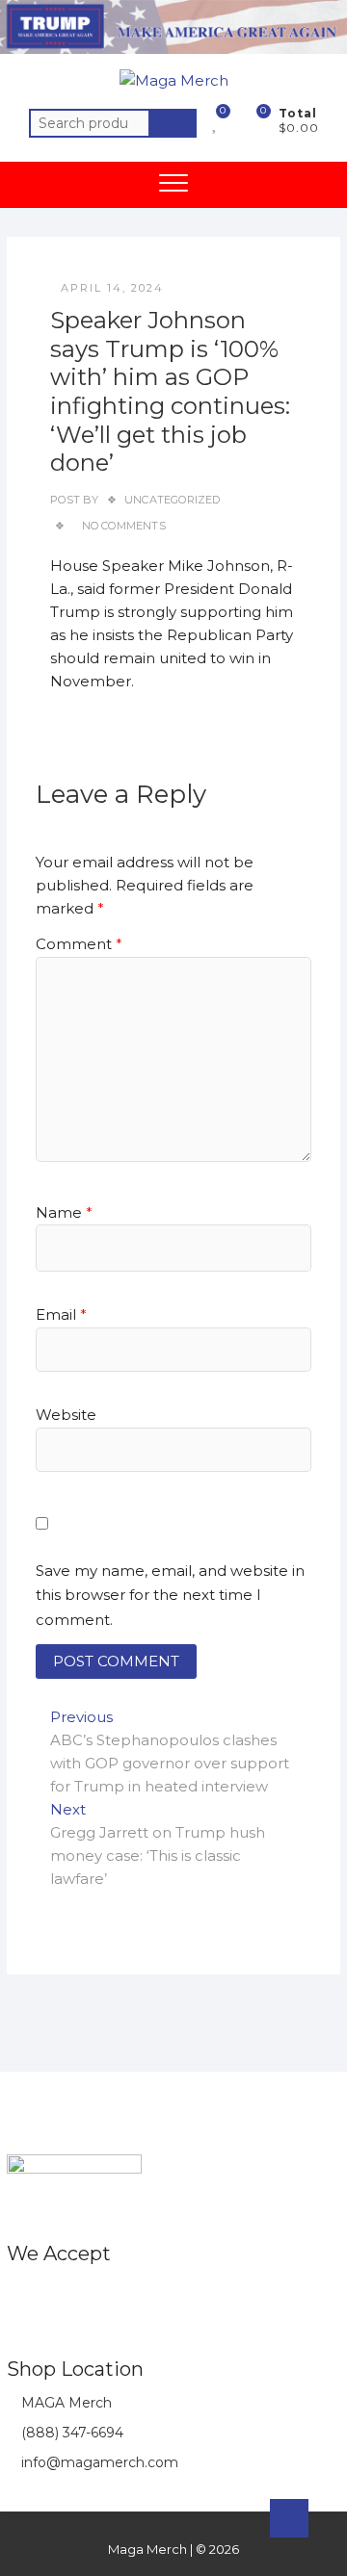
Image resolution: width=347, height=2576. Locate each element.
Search (173, 123)
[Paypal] (137, 2296)
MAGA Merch (65, 2403)
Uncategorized (173, 500)
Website (66, 1415)
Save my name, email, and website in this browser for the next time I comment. (170, 1595)
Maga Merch (147, 2549)
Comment (79, 944)
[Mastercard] (60, 2296)
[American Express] (22, 2296)
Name (64, 1212)
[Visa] (99, 2296)
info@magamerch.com (98, 2462)
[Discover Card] (176, 2296)
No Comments (124, 526)
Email (61, 1314)
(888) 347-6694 (70, 2433)
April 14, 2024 (112, 288)
